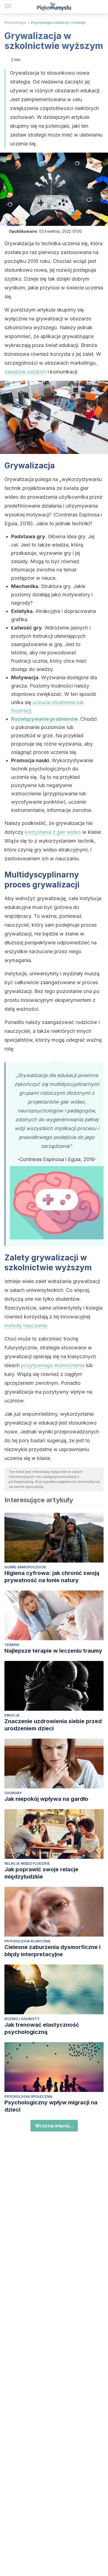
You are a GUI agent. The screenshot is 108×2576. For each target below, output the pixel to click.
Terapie (12, 1645)
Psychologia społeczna (28, 2096)
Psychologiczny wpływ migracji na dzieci (51, 2106)
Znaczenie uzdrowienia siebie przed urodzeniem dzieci (53, 1725)
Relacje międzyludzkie (27, 1863)
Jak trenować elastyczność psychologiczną (42, 2028)
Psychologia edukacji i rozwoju (58, 23)
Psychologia (15, 23)
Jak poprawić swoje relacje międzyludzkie (41, 1873)
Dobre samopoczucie (25, 1567)
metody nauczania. (26, 1325)
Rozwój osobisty (22, 2019)
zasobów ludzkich (25, 372)
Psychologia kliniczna (27, 1941)
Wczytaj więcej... (54, 2126)
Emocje (12, 1715)
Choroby (13, 1793)
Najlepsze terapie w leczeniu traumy (53, 1651)
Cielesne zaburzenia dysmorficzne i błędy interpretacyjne (52, 1951)
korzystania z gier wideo (53, 832)
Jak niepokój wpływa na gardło (46, 1799)
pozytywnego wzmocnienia (53, 1365)
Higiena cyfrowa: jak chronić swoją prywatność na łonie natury (52, 1577)
